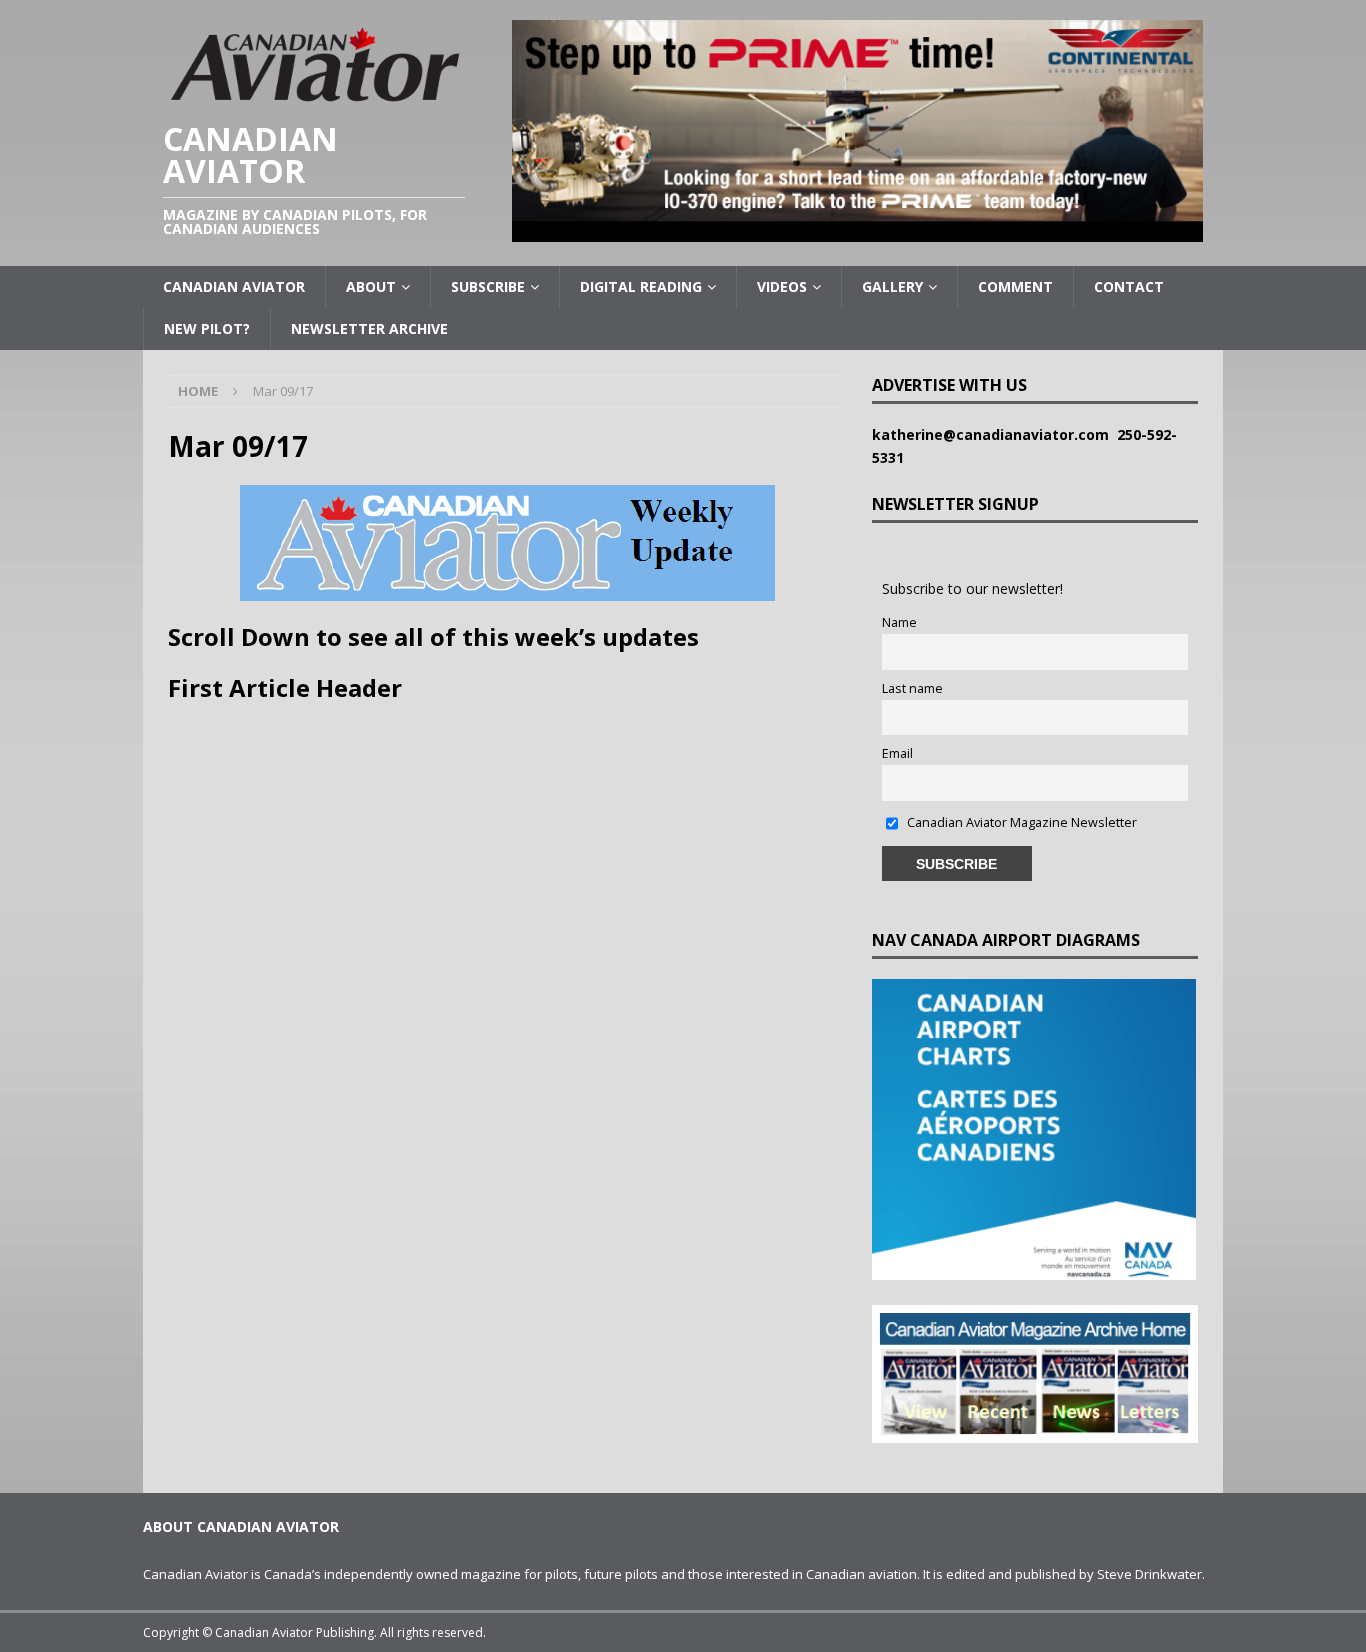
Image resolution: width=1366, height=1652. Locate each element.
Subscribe (488, 286)
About (371, 286)
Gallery (892, 286)
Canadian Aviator (234, 286)
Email (897, 753)
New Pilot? (207, 328)
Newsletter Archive (369, 328)
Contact (1129, 286)
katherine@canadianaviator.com (994, 434)
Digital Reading (641, 286)
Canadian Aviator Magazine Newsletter (1020, 822)
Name (899, 622)
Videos (782, 286)
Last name (912, 688)
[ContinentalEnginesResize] (857, 230)
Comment (1015, 286)
